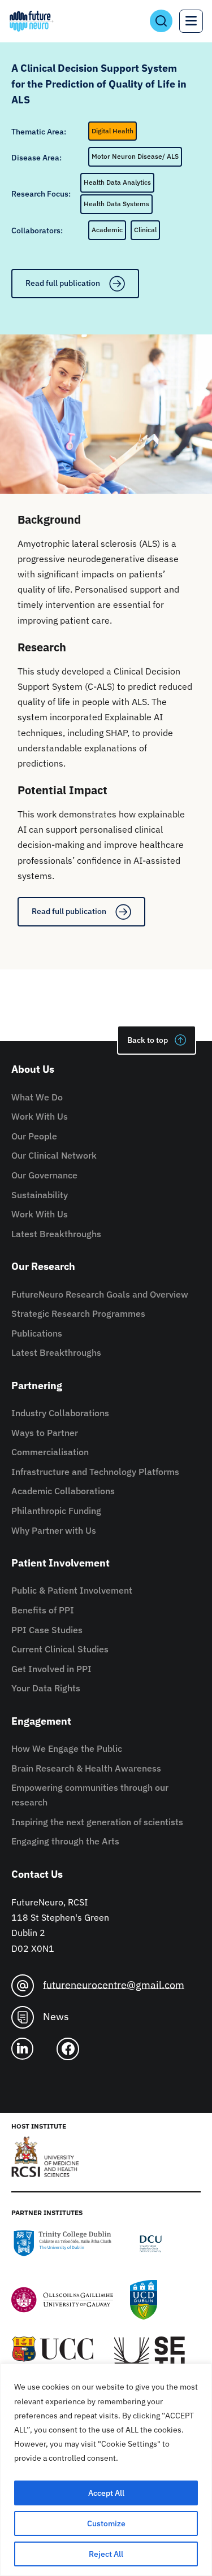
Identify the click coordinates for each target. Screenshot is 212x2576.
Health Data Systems (116, 204)
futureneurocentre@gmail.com (114, 1984)
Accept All (106, 2493)
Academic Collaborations (63, 1491)
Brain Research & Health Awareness (86, 1768)
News (56, 2016)
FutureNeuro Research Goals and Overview (100, 1294)
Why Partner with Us (54, 1530)
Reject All (106, 2554)
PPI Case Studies (47, 1630)
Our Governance (44, 1175)
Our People (34, 1136)
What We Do (37, 1097)
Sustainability (40, 1195)
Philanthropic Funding (56, 1511)
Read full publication (63, 283)
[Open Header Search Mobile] (161, 21)
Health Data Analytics (117, 182)
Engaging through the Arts (65, 1841)
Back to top (148, 1040)
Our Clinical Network (54, 1155)
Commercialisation (50, 1452)
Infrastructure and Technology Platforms (95, 1472)
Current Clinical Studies (60, 1649)
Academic (107, 230)
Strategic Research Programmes (78, 1313)
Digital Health (113, 131)
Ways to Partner (45, 1433)
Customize (106, 2523)
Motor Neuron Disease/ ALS (135, 156)
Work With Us (40, 1116)
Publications (37, 1333)
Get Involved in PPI (51, 1669)
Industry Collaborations (60, 1413)
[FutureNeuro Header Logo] (31, 21)
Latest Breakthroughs (56, 1234)
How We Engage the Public (67, 1748)
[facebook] (72, 2049)
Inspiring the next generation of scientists (97, 1822)
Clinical (145, 230)
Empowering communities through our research (90, 1795)
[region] (106, 2470)
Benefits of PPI (43, 1610)
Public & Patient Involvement (72, 1590)
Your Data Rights (46, 1688)
